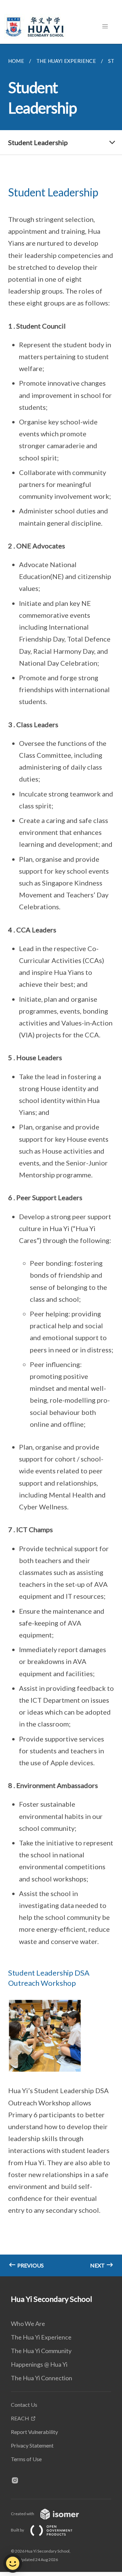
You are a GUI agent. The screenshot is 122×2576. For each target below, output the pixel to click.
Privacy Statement (32, 2445)
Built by (18, 2530)
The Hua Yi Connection (42, 2378)
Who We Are (28, 2324)
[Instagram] (18, 2481)
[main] (61, 1160)
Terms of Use (26, 2459)
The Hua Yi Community (41, 2351)
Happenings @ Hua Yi (39, 2364)
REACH (20, 2418)
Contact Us (24, 2405)
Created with (23, 2514)
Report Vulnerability (34, 2432)
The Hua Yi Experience (41, 2337)
